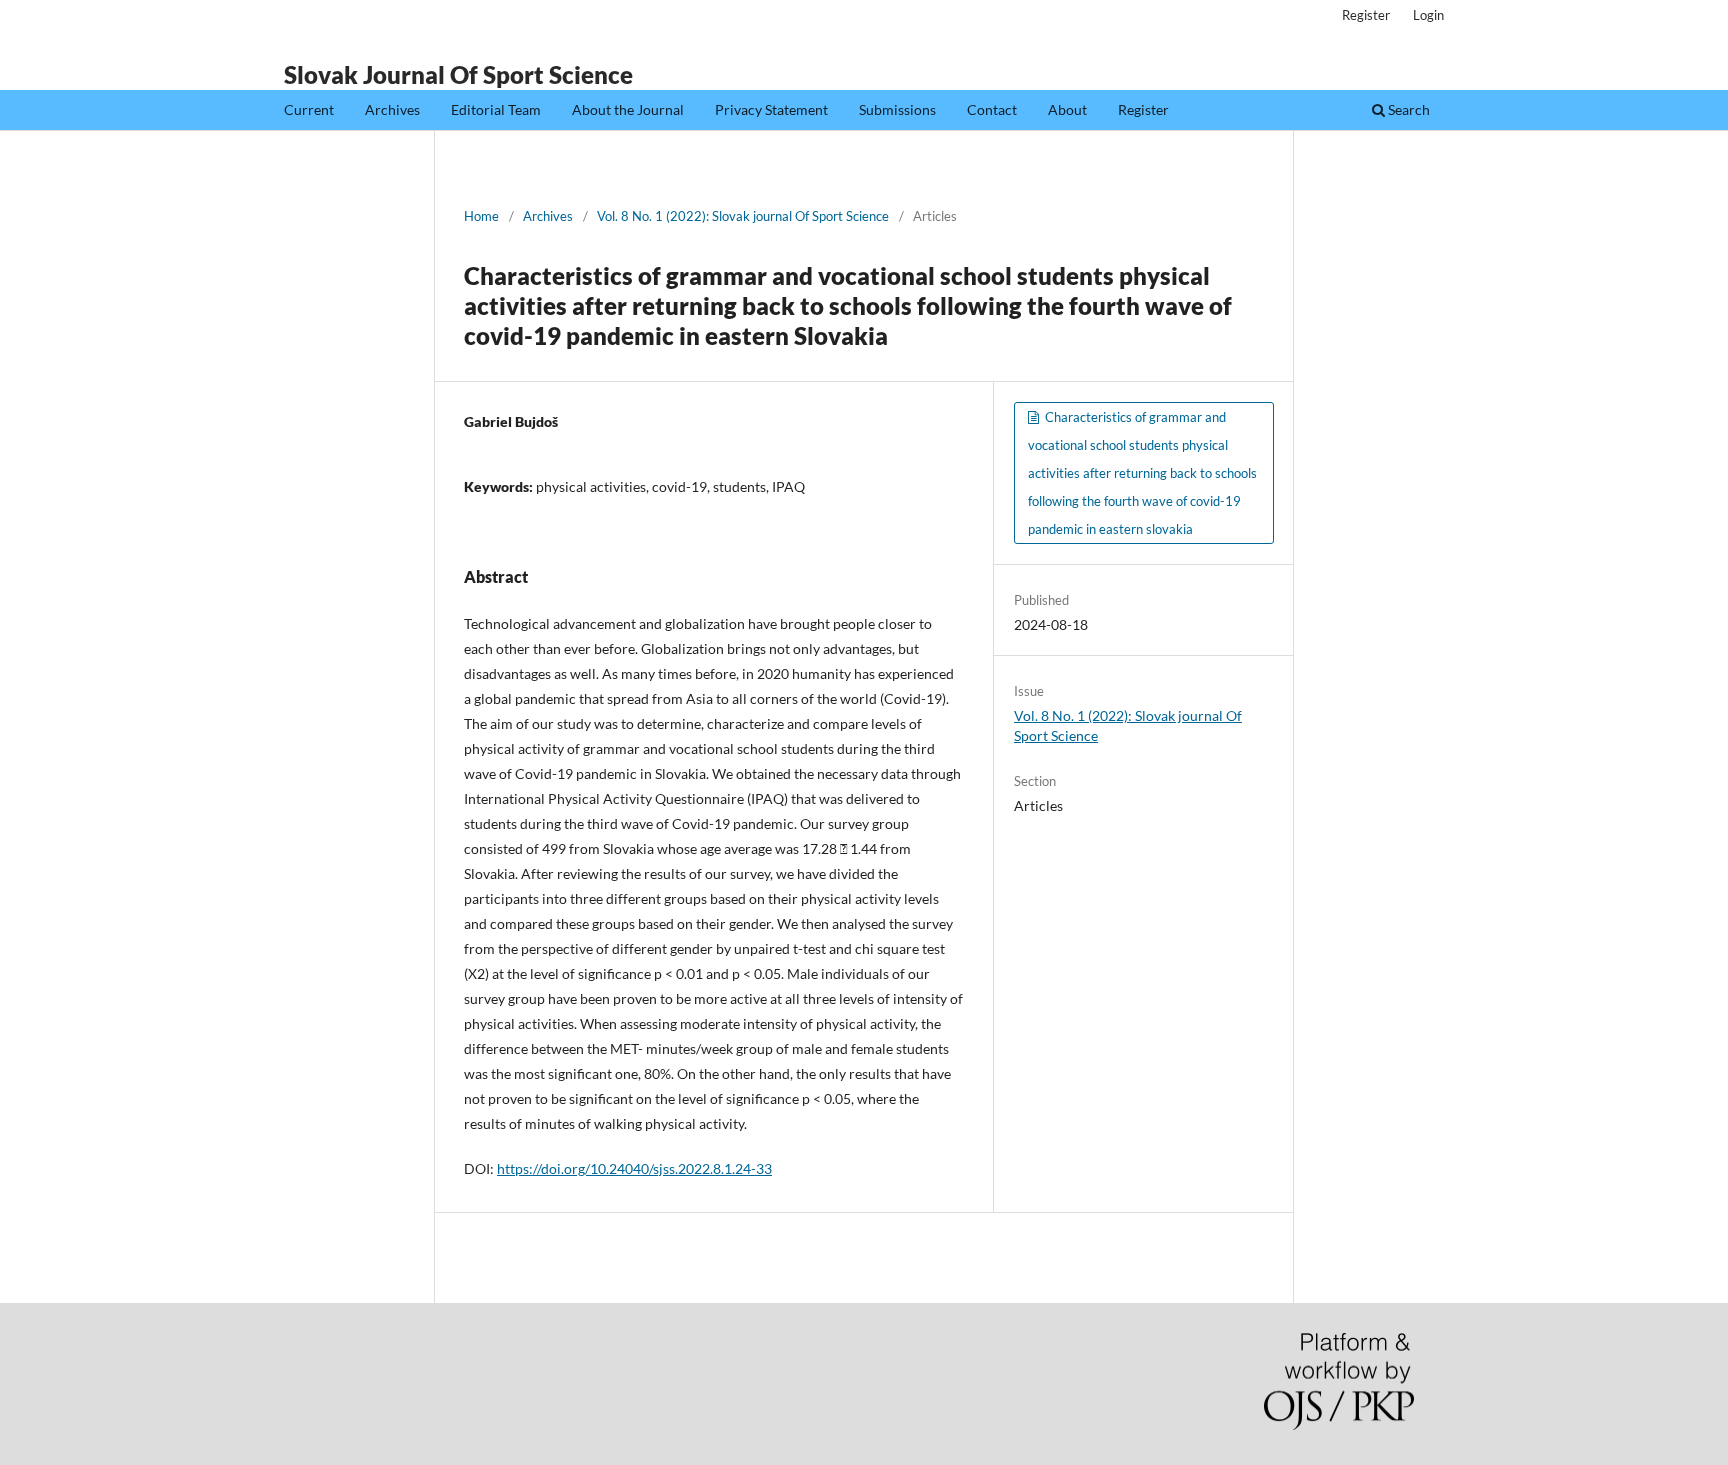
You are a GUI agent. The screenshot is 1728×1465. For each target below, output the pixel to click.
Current (309, 109)
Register (1143, 109)
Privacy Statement (771, 109)
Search (1407, 109)
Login (1428, 15)
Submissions (897, 109)
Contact (992, 109)
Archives (392, 109)
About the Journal (628, 109)
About (1067, 109)
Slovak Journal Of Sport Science (458, 74)
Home (481, 216)
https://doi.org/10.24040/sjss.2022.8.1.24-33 (634, 1168)
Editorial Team (496, 109)
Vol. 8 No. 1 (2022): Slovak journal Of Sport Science (743, 216)
